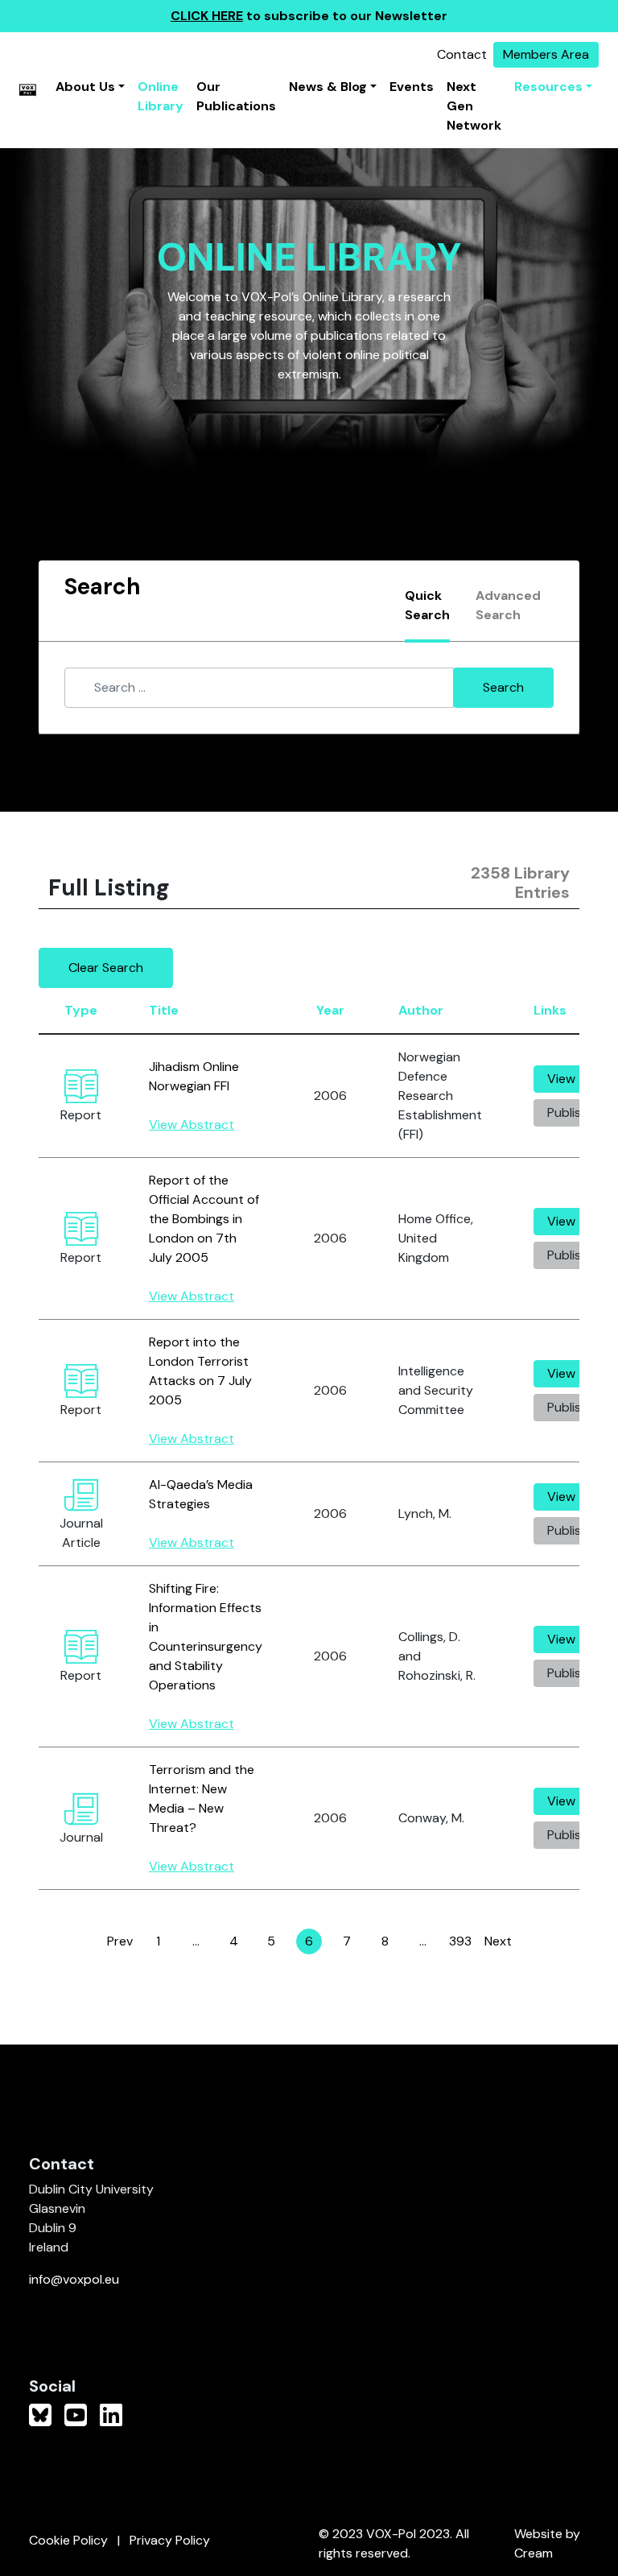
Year (330, 1010)
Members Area (546, 54)
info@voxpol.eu (74, 2279)
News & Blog (328, 87)
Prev (120, 1941)
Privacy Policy (170, 2540)
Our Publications (236, 96)
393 (461, 1943)
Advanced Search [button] (508, 605)
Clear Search (106, 968)
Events (412, 87)
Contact (462, 54)
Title (164, 1010)
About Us (85, 87)
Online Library (161, 96)
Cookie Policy (68, 2540)
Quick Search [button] (427, 605)
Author (421, 1010)
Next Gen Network (474, 106)
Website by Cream (547, 2543)
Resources (548, 87)
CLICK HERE (207, 16)
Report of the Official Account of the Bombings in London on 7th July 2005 (204, 1219)
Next (498, 1941)
